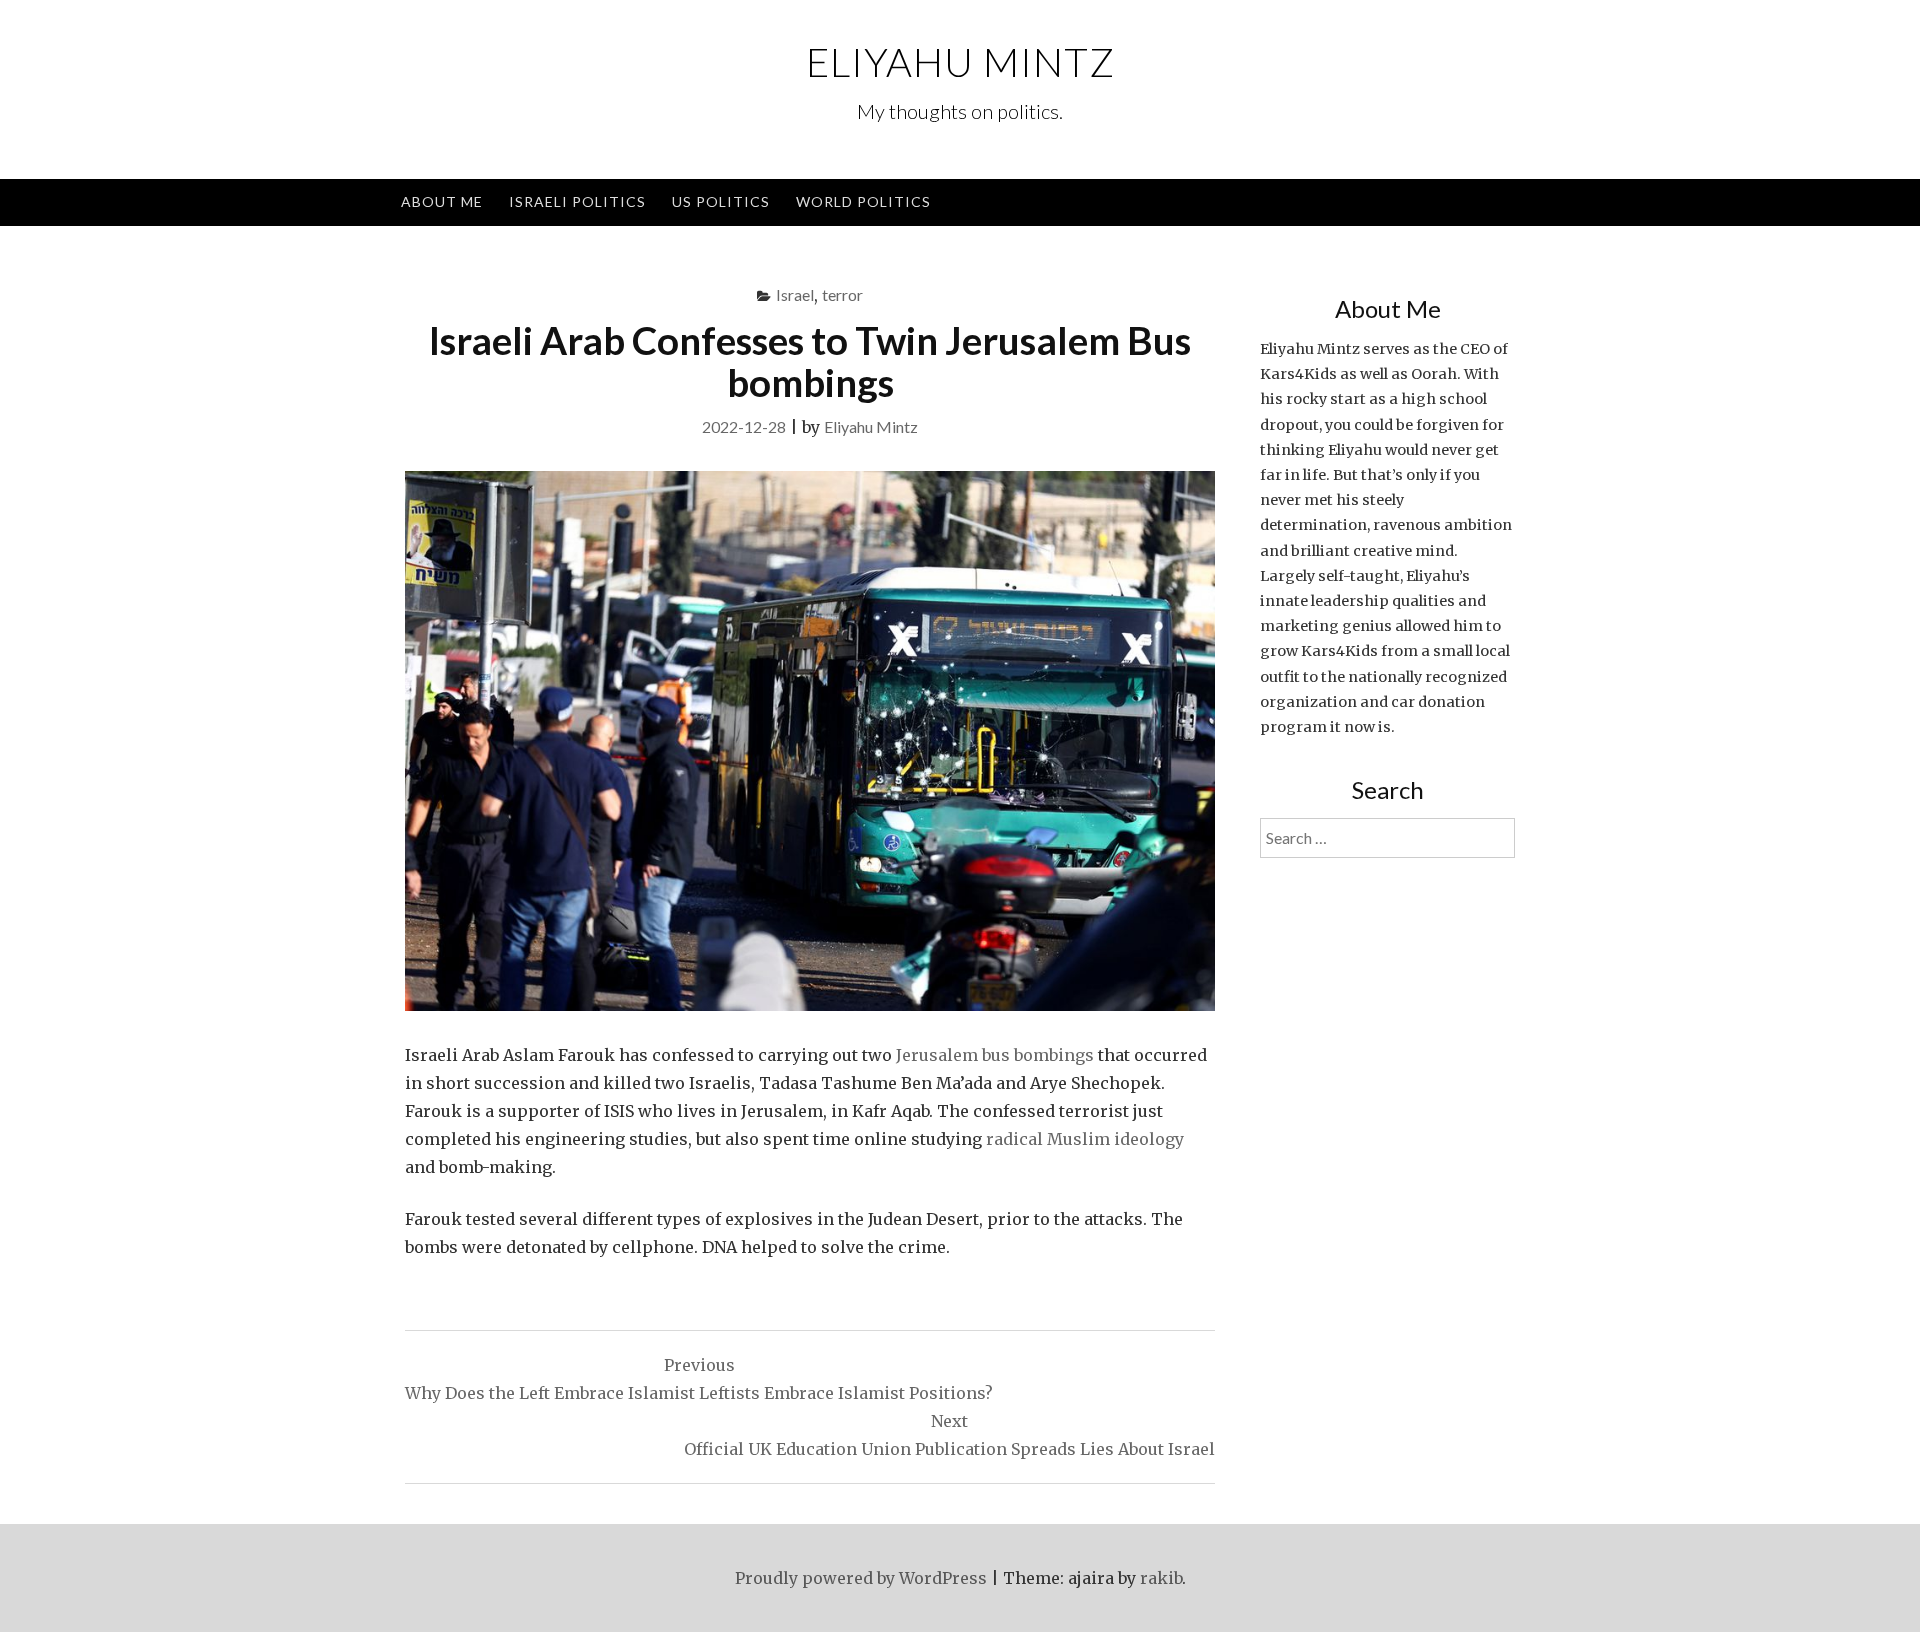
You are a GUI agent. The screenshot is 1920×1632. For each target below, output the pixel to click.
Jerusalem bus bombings (995, 1055)
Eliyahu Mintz (960, 62)
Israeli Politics (577, 201)
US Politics (721, 201)
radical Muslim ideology (1085, 1139)
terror (842, 294)
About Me (442, 201)
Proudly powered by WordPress (861, 1578)
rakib (1161, 1578)
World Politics (863, 201)
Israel (795, 294)
